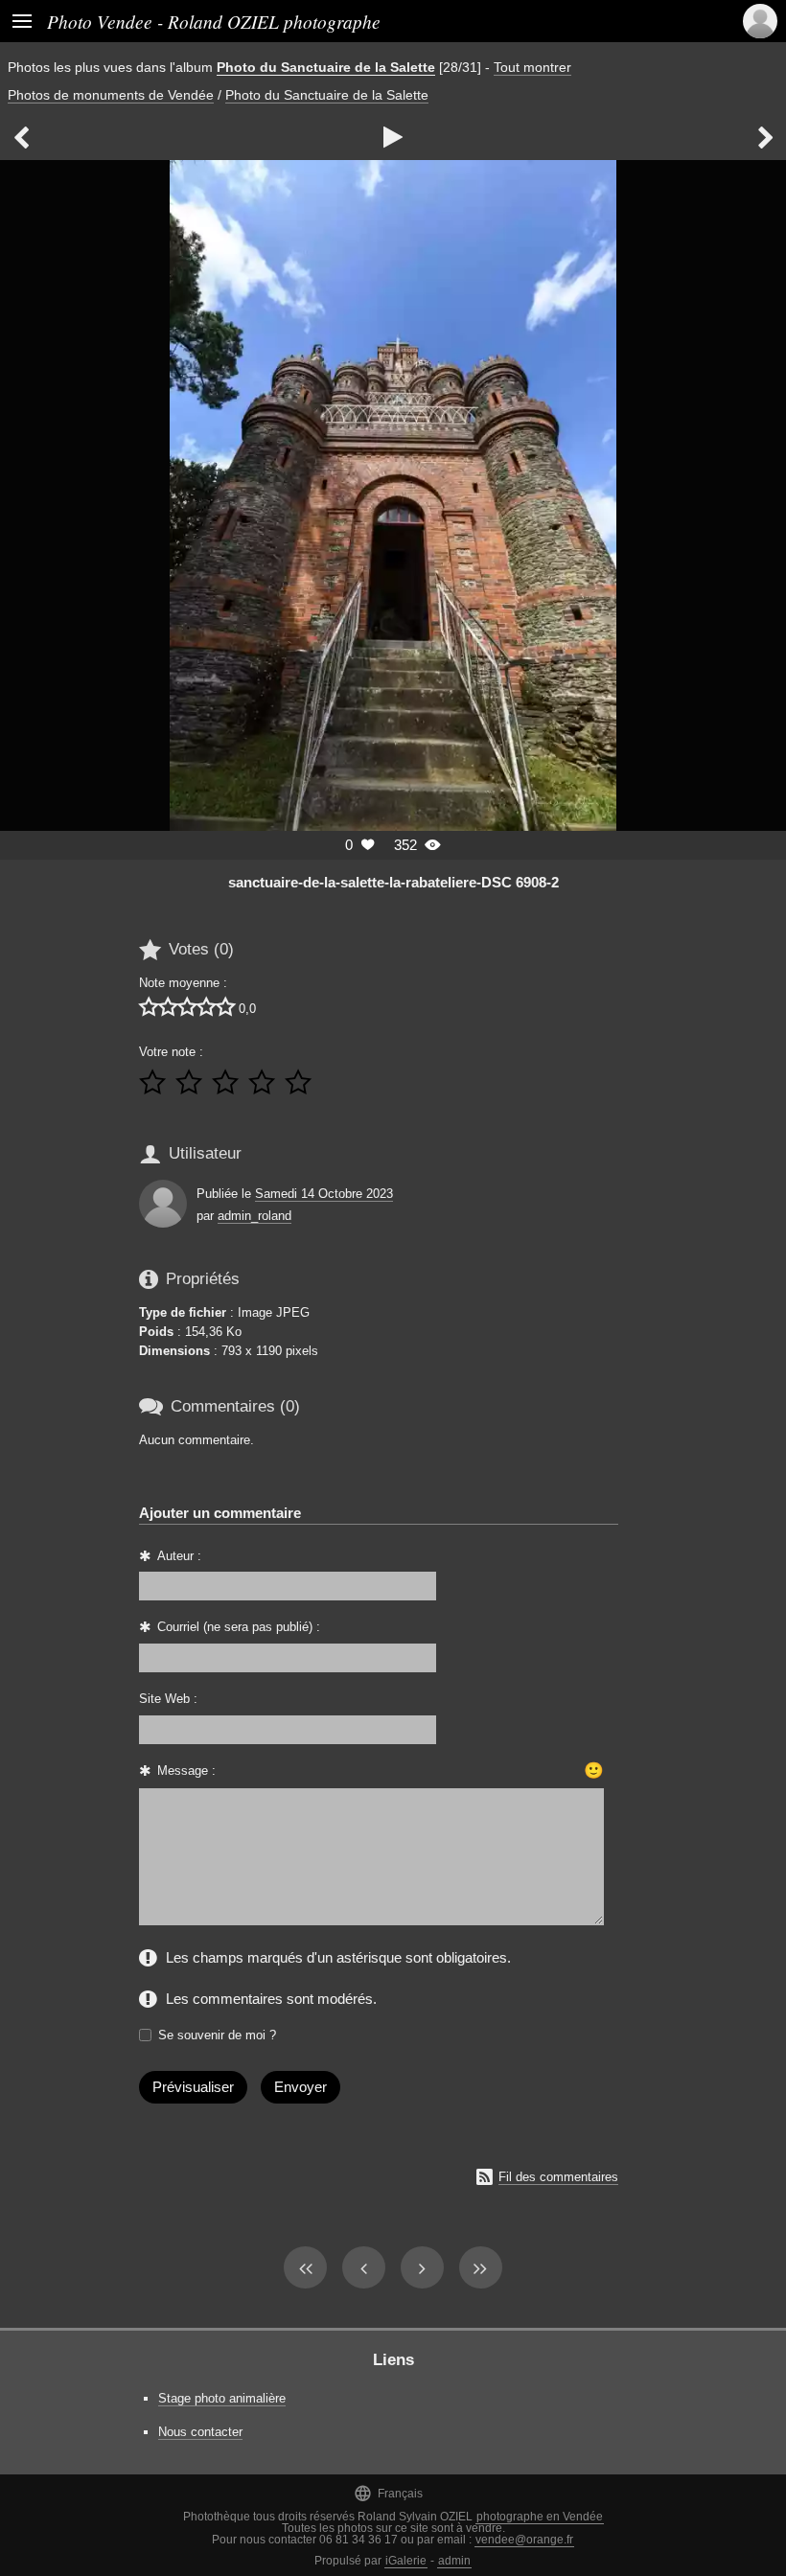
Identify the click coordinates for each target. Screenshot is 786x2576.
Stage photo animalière (222, 2398)
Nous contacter (200, 2432)
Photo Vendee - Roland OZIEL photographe (214, 21)
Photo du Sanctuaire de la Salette (326, 67)
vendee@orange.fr (524, 2540)
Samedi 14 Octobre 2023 (324, 1194)
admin (454, 2561)
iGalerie (406, 2561)
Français (388, 2493)
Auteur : (179, 1556)
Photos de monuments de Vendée (111, 95)
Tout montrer (532, 67)
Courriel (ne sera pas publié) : (239, 1627)
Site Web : (168, 1699)
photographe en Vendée (540, 2517)
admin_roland (254, 1216)
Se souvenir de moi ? (217, 2035)
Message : (186, 1771)
